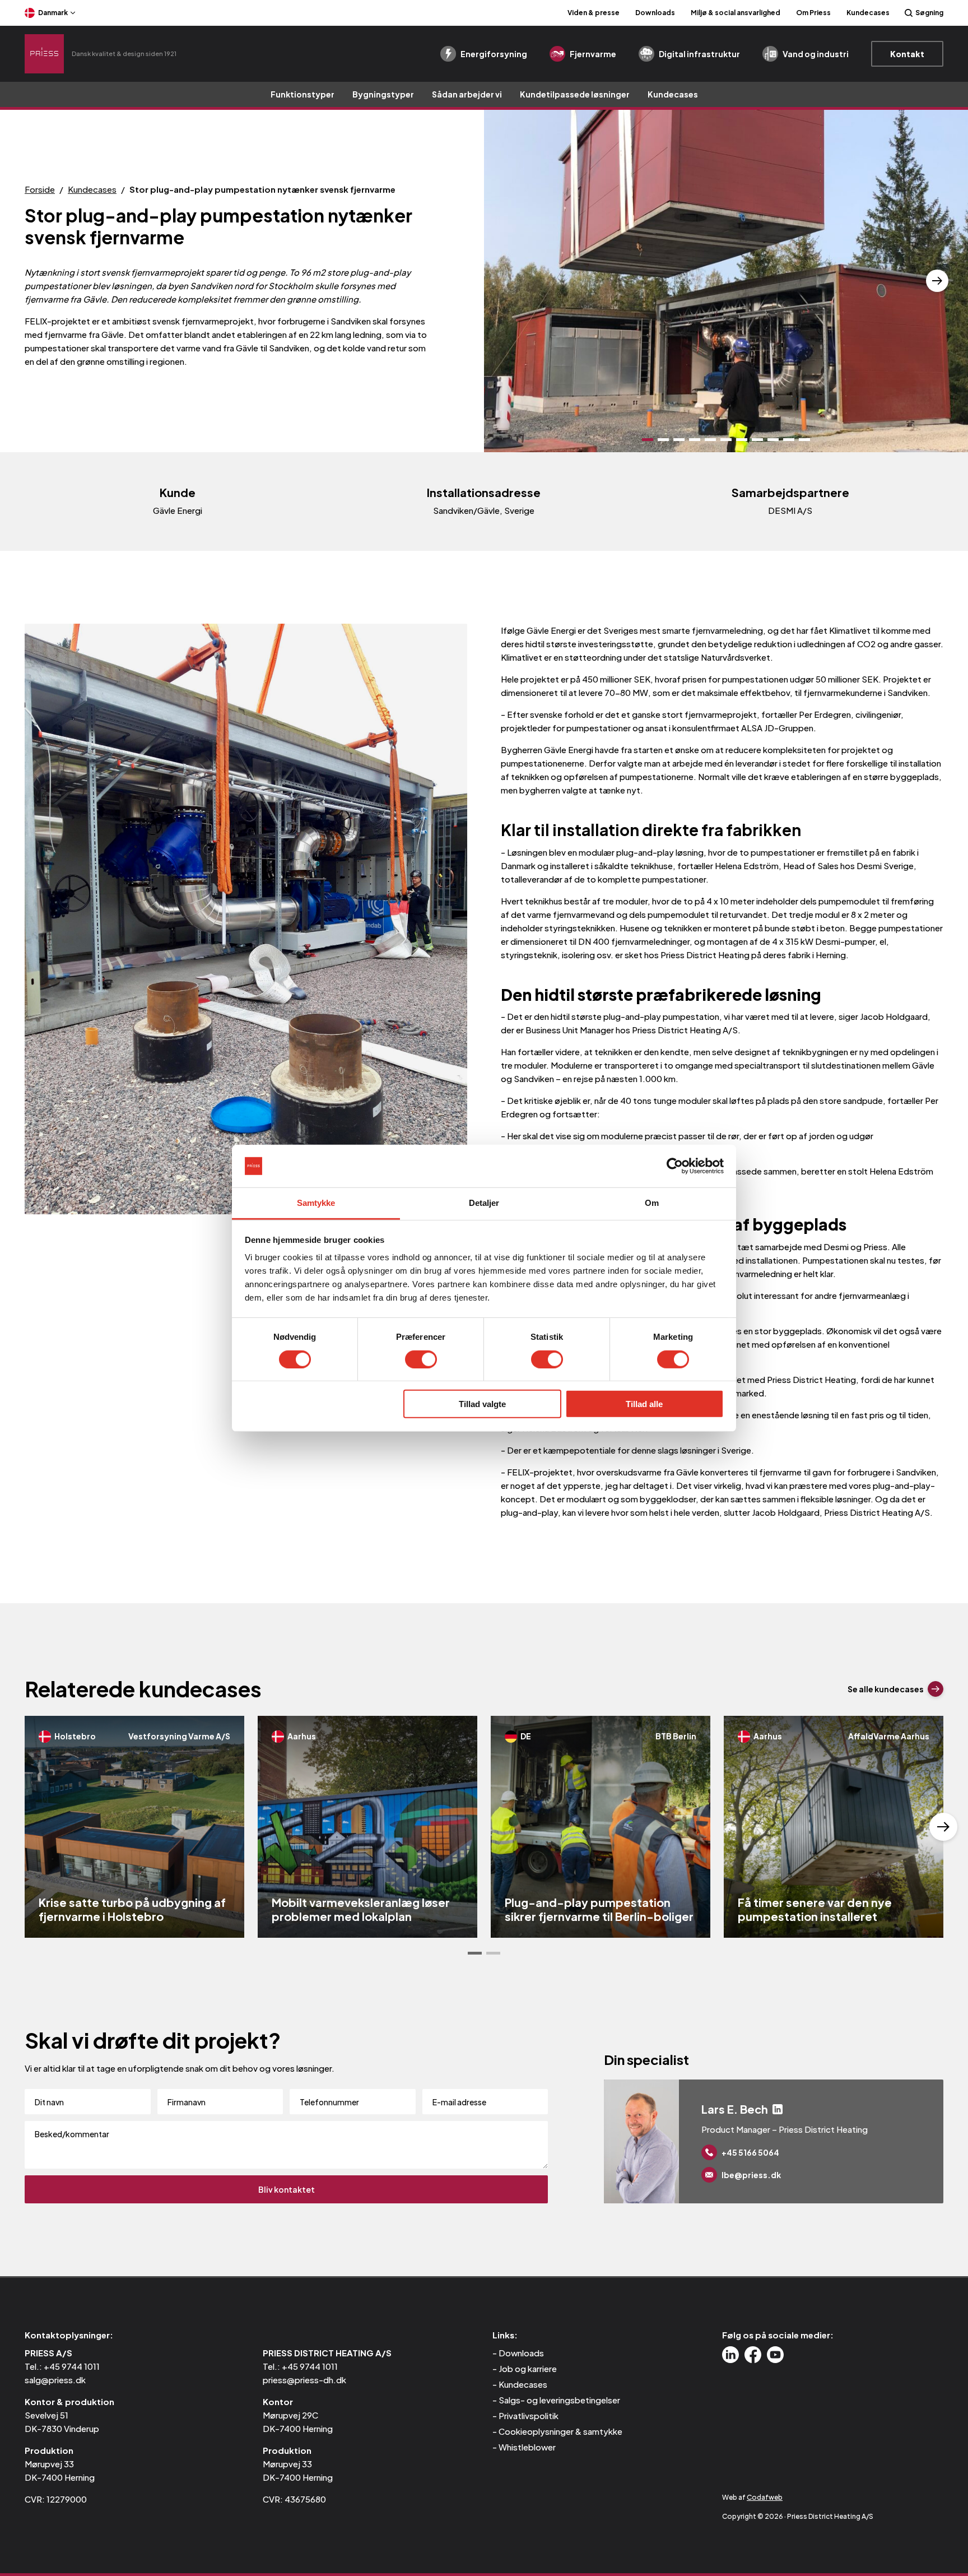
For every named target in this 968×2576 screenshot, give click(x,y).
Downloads (655, 13)
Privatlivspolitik (529, 2415)
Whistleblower (527, 2447)
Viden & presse (594, 13)
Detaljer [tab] (484, 1203)
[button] (515, 281)
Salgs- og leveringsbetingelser (559, 2400)
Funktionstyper (302, 94)
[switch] (421, 1359)
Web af (752, 2497)
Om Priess (813, 13)
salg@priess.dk (55, 2380)
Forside (40, 189)
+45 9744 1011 (72, 2366)
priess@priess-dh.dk (304, 2380)
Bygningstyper (383, 94)
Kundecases (868, 13)
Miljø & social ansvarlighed (736, 13)
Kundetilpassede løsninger (575, 94)
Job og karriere (528, 2368)
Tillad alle (644, 1404)
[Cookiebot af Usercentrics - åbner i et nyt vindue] (675, 1166)
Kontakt (907, 54)
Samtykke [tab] (316, 1203)
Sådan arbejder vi (467, 94)
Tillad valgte (482, 1404)
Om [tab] (652, 1203)
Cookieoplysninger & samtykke (560, 2431)
